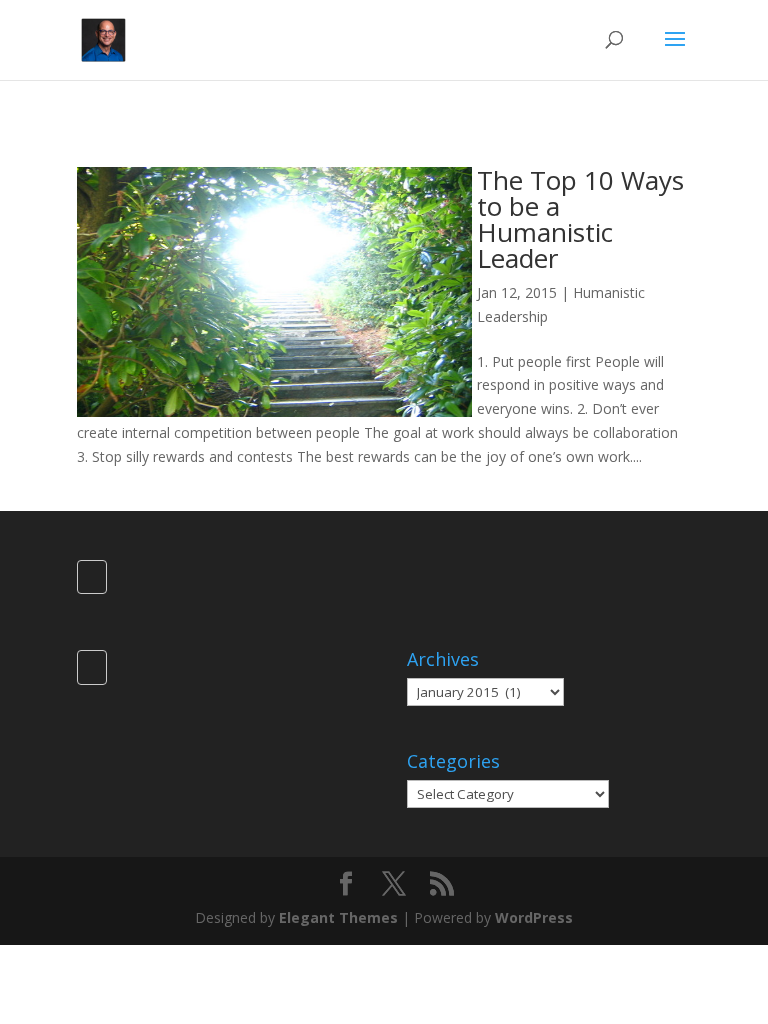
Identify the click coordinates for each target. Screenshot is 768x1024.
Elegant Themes (338, 917)
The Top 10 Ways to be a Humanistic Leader (580, 219)
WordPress (534, 917)
